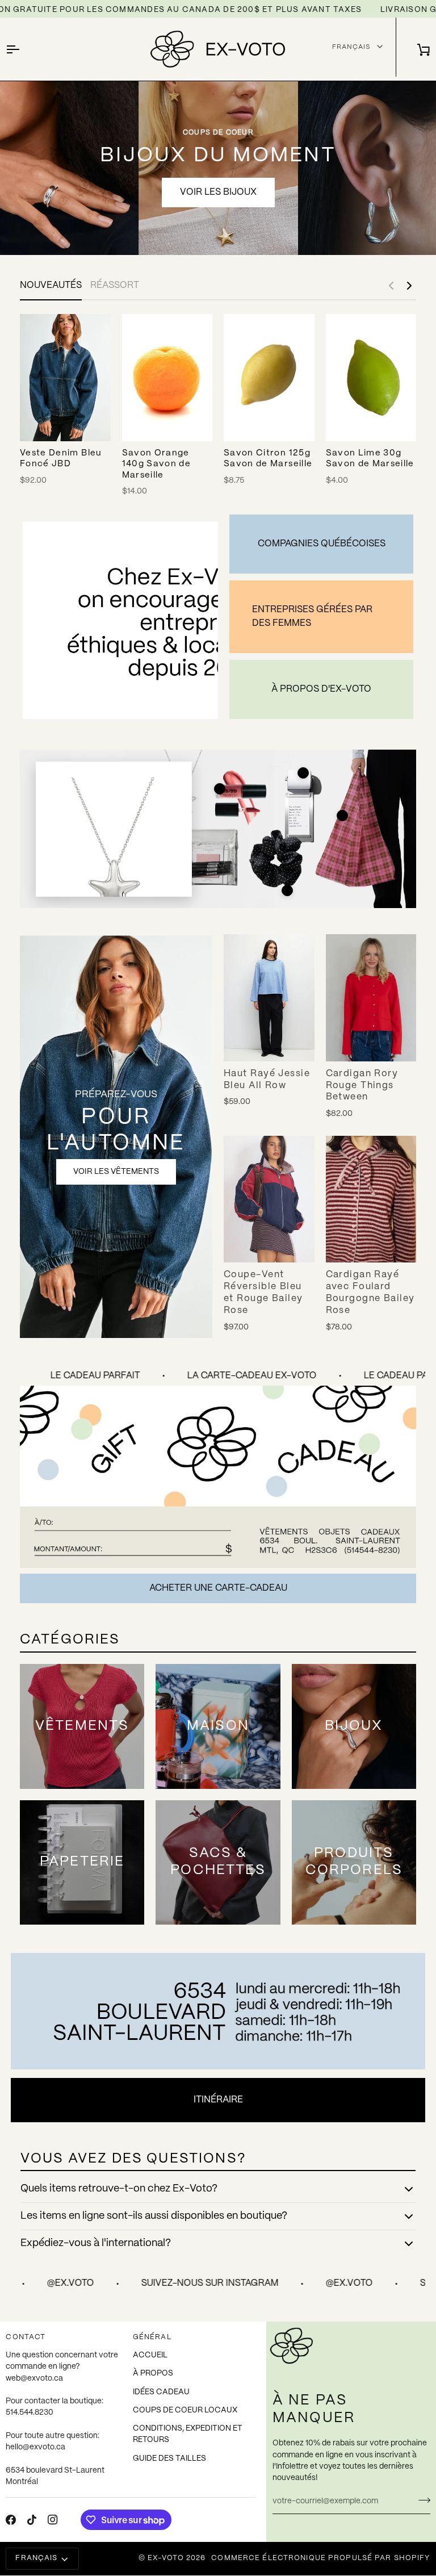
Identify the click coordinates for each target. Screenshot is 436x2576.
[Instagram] (53, 2520)
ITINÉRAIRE (218, 2100)
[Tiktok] (32, 2520)
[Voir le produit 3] (303, 773)
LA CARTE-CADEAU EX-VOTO (225, 1376)
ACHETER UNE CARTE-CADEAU (218, 1588)
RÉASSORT (115, 285)
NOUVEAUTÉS (51, 285)
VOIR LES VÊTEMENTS (116, 1172)
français (36, 2558)
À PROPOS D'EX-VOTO (321, 689)
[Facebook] (11, 2520)
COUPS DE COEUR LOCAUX (185, 2410)
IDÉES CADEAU (161, 2392)
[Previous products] (391, 286)
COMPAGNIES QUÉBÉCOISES (322, 544)
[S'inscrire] (421, 2500)
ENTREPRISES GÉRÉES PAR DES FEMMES (312, 616)
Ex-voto (166, 2558)
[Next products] (409, 286)
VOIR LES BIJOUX (218, 192)
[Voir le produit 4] (342, 816)
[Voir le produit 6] (287, 890)
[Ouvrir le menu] (23, 49)
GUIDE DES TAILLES (169, 2459)
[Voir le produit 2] (220, 789)
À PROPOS (153, 2374)
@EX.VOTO (234, 2283)
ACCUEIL (150, 2355)
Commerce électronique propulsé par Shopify (320, 2558)
